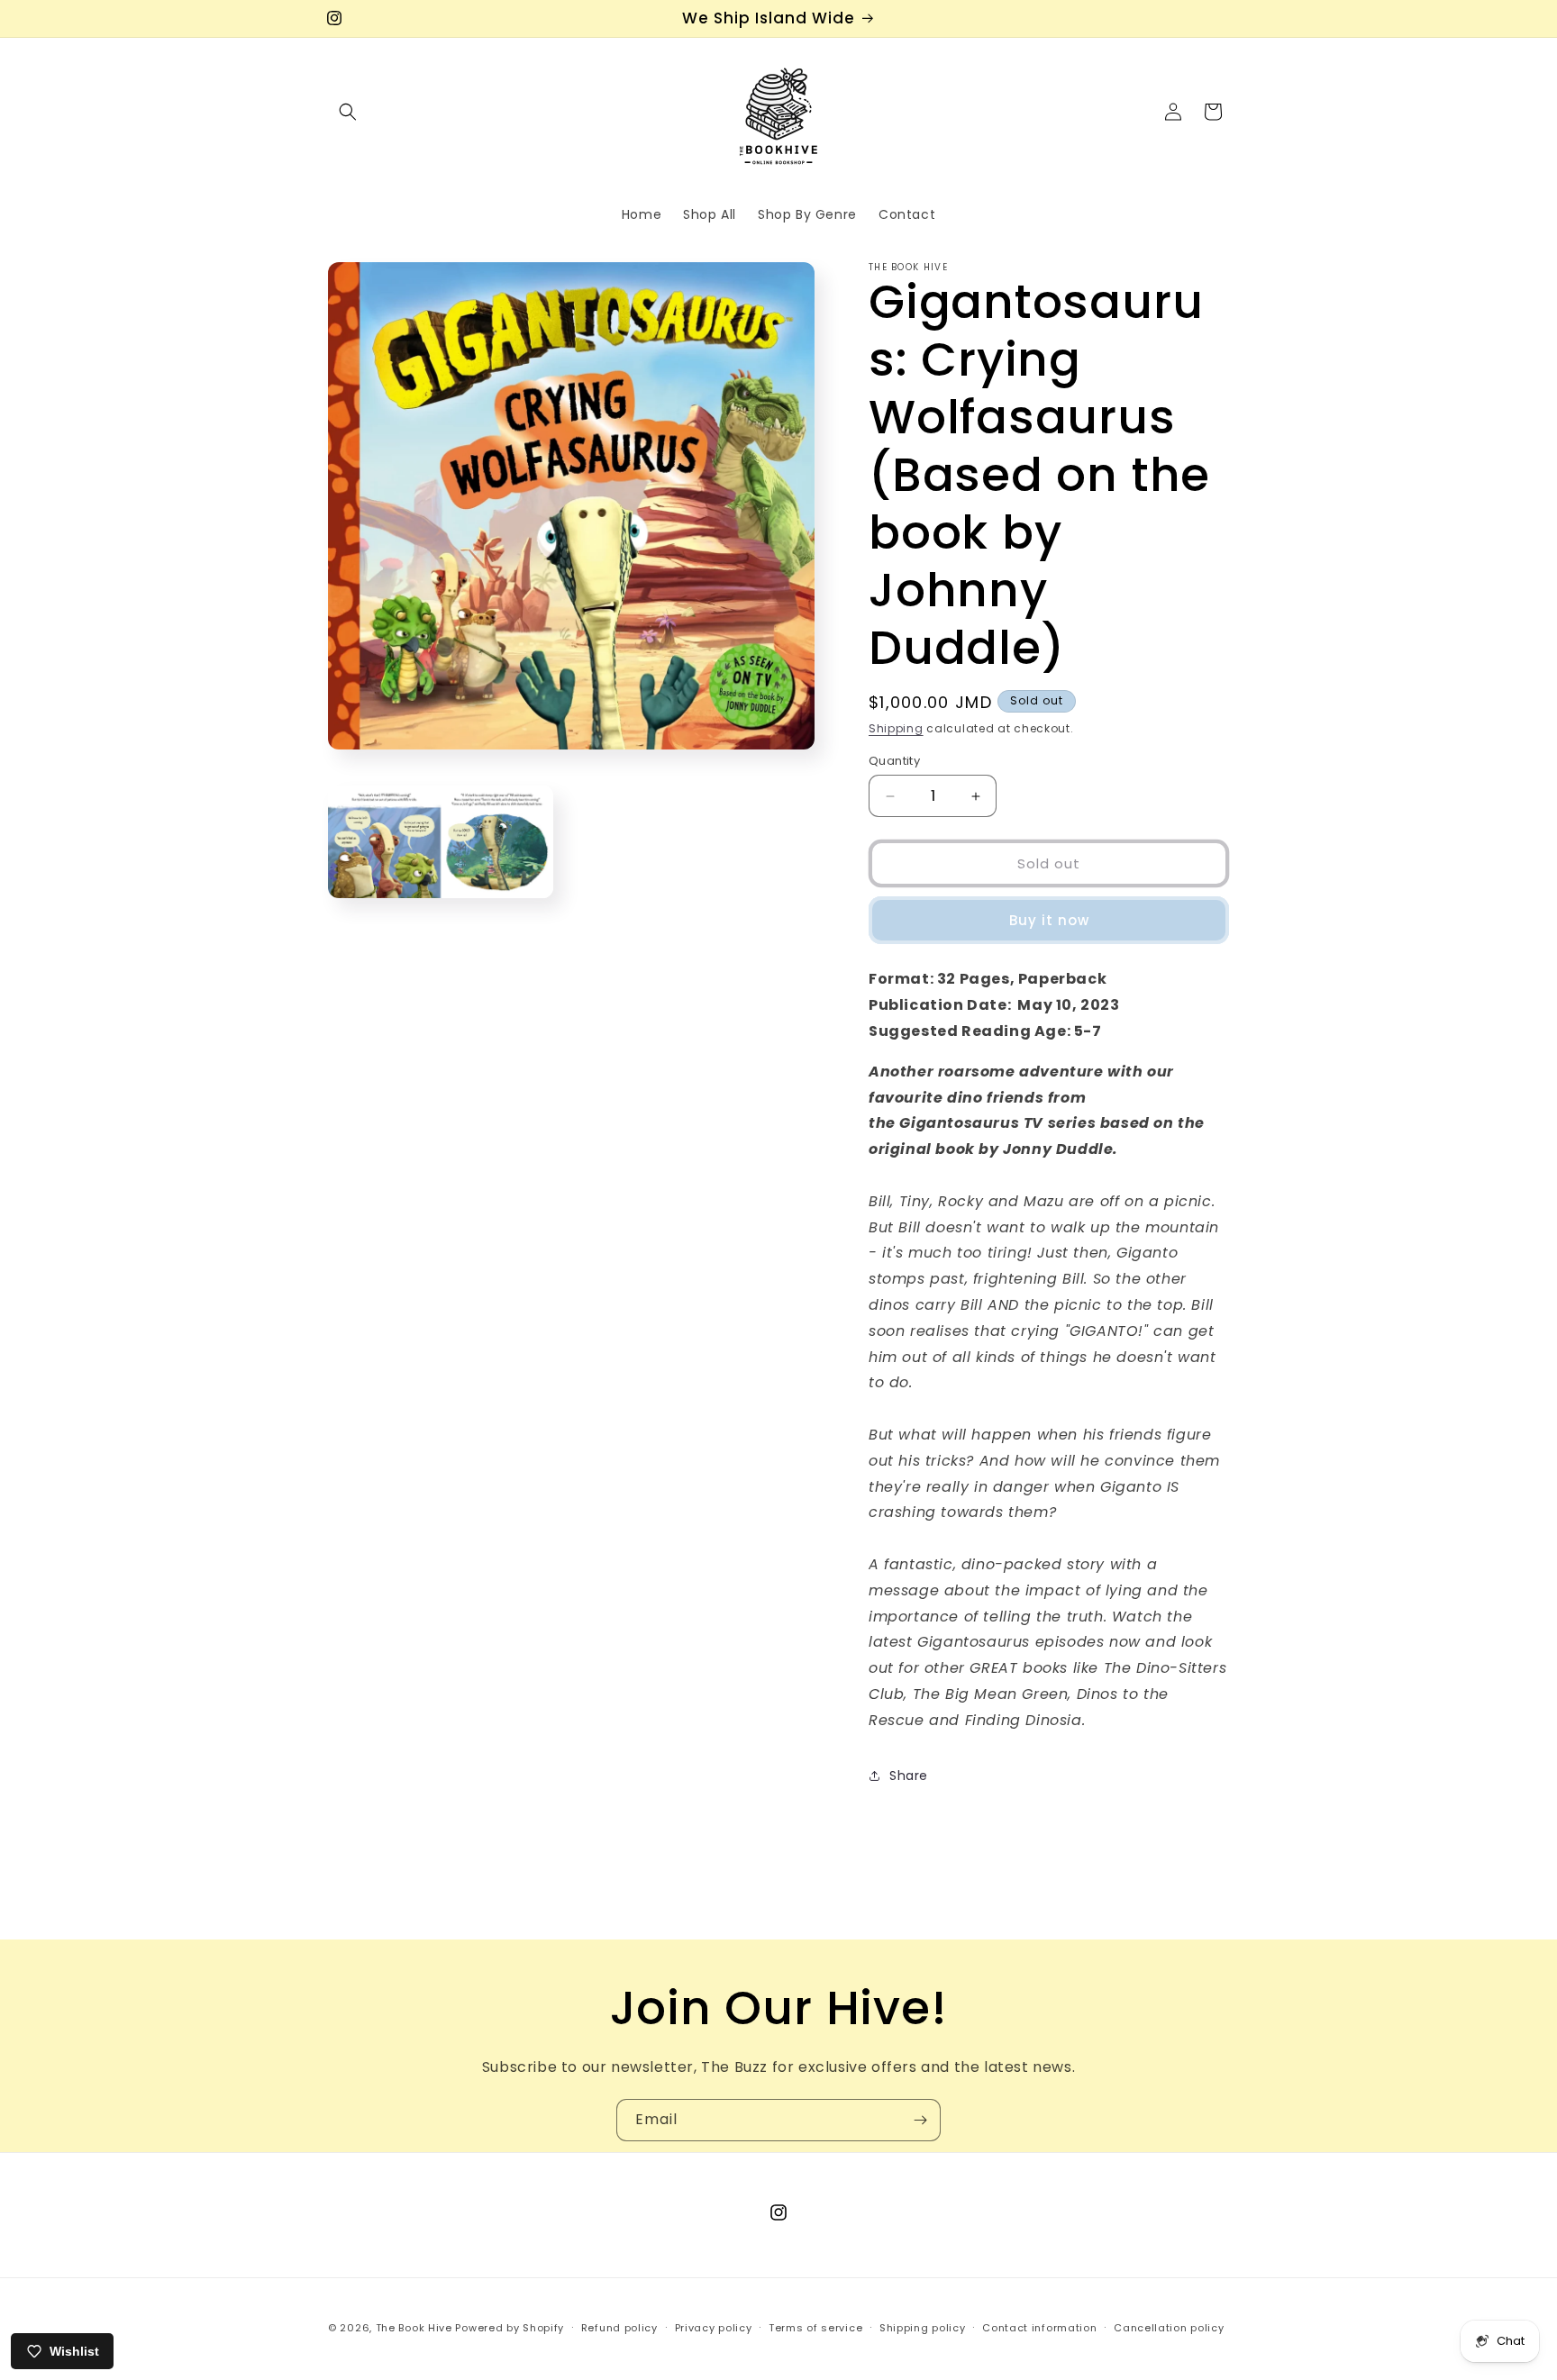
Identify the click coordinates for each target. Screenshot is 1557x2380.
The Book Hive (414, 2328)
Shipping (896, 728)
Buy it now (1049, 920)
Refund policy (619, 2327)
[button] (348, 112)
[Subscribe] (920, 2120)
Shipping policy (923, 2327)
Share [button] (909, 1776)
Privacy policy (714, 2327)
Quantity (894, 761)
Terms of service (815, 2327)
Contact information (1039, 2327)
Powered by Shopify (510, 2328)
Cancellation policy (1169, 2327)
